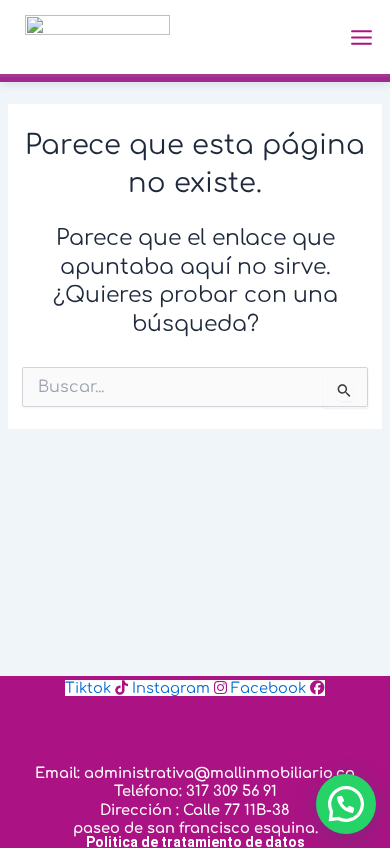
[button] (346, 804)
